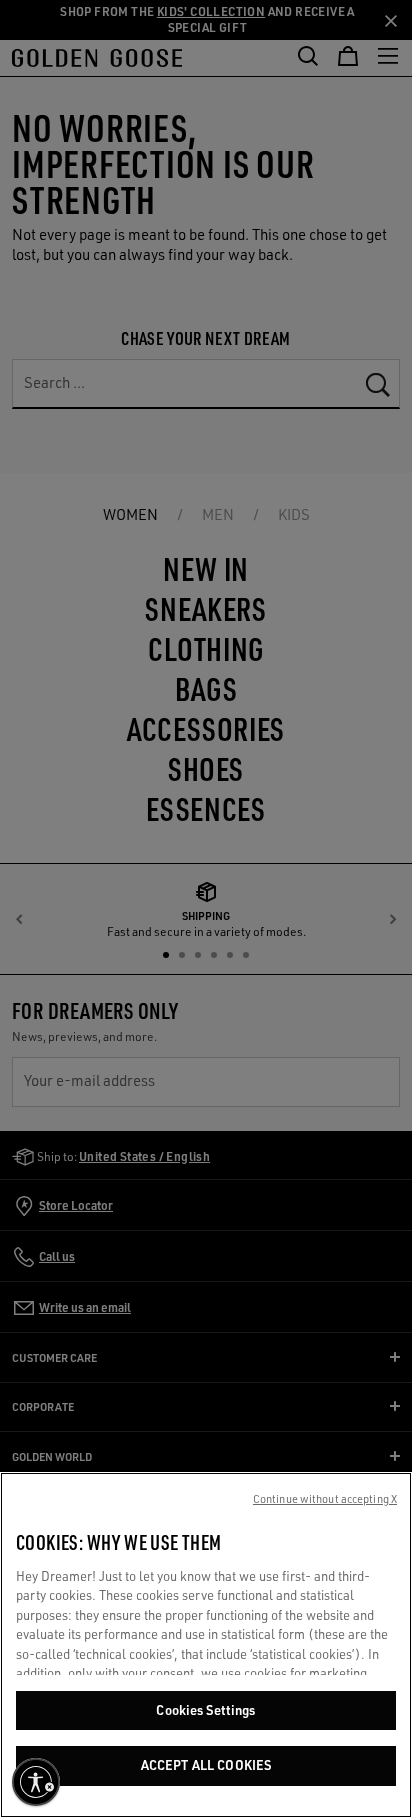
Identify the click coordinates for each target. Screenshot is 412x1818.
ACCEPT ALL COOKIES (206, 1765)
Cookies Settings (205, 1710)
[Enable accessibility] (36, 1782)
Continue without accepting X (325, 1499)
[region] (206, 1645)
